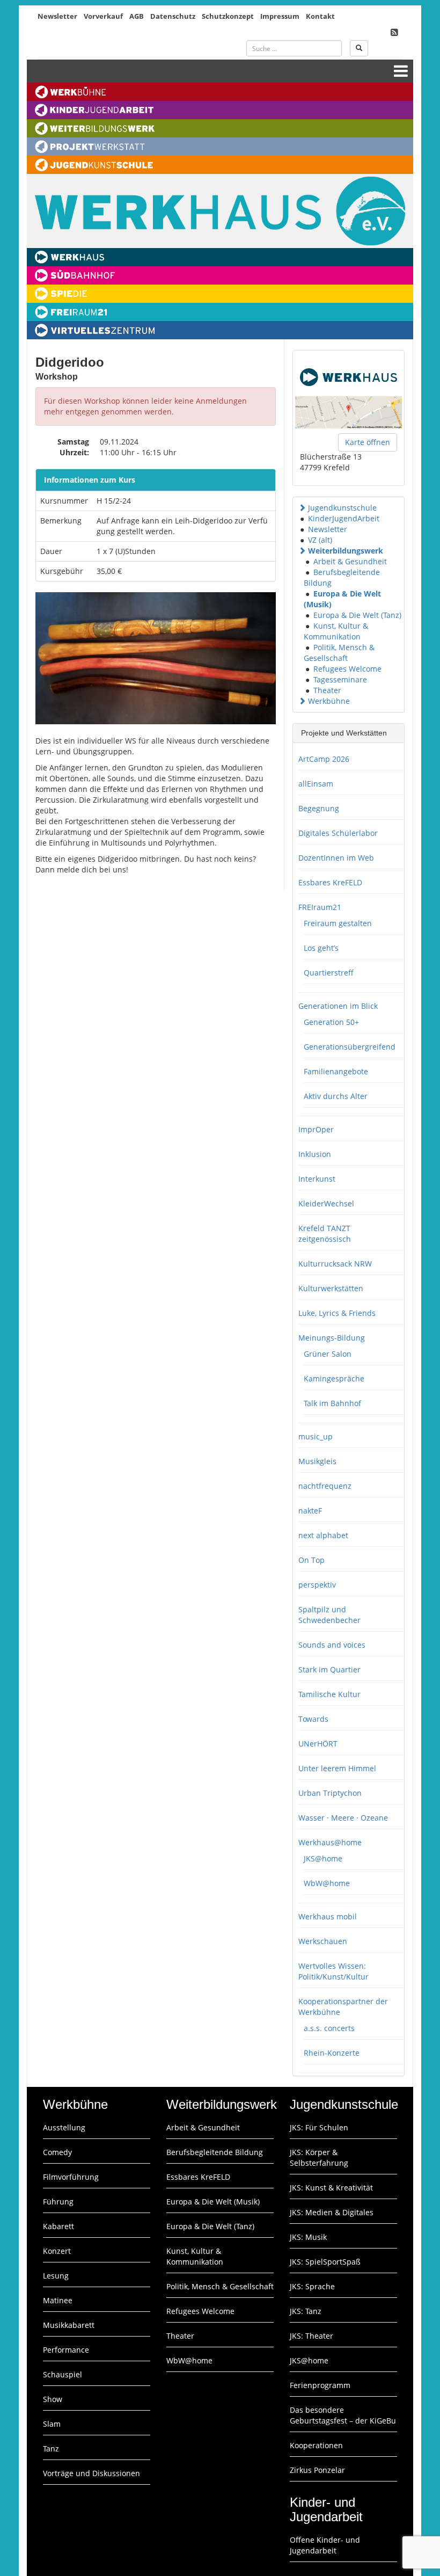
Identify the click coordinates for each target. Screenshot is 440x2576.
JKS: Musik (308, 2237)
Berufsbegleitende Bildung (215, 2152)
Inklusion (315, 1154)
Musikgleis (317, 1461)
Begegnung (319, 808)
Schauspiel (63, 2374)
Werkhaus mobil (328, 1916)
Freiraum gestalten (338, 923)
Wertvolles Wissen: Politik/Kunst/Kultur (333, 1971)
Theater (327, 690)
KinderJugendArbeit (344, 518)
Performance (66, 2350)
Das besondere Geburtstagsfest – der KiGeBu (343, 2415)
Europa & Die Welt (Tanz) (357, 615)
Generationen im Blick (338, 1006)
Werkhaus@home (330, 1842)
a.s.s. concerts (329, 2028)
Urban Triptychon (330, 1793)
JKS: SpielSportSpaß (325, 2262)
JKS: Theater (311, 2336)
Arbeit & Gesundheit (350, 561)
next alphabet (323, 1535)
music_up (316, 1436)
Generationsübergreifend (350, 1047)
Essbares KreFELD (330, 882)
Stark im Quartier (329, 1669)
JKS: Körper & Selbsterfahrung (319, 2157)
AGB (137, 16)
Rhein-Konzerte (332, 2053)
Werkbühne (329, 701)
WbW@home (327, 1883)
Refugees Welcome (347, 669)
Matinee (58, 2300)
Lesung (56, 2276)
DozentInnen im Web (336, 858)
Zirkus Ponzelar (317, 2470)
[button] (302, 508)
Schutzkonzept (228, 16)
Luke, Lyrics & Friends (337, 1313)
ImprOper (316, 1129)
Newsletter (57, 16)
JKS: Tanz (306, 2311)
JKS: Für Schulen (319, 2127)
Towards (313, 1719)
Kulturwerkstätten (331, 1288)
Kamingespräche (334, 1378)
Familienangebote (336, 1071)
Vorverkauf (103, 16)
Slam (52, 2424)
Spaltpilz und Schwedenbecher (329, 1615)
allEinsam (316, 784)
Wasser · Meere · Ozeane (343, 1818)
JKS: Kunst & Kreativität (331, 2188)
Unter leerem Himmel (337, 1768)
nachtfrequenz (325, 1486)
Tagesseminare (340, 679)
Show (53, 2399)
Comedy (57, 2152)
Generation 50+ (331, 1022)
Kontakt (320, 16)
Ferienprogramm (320, 2385)
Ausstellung (64, 2127)
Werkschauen (323, 1941)
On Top (311, 1560)
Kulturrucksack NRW (335, 1264)
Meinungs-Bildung (332, 1338)
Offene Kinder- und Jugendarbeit (325, 2545)
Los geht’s (321, 948)
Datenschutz (173, 16)
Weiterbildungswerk (346, 551)
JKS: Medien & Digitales (332, 2212)
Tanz (51, 2448)
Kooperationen (316, 2445)
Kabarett (58, 2226)
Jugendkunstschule (342, 508)
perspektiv (317, 1585)
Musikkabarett (69, 2325)
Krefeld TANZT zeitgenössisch (325, 1234)
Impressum (280, 16)
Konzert (57, 2251)
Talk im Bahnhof (332, 1403)
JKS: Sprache (312, 2286)
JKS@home (323, 1858)
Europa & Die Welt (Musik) (213, 2202)
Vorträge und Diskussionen (91, 2473)
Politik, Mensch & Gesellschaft (339, 653)
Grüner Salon (328, 1354)
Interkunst (317, 1179)
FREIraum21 (320, 907)
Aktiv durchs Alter (336, 1096)
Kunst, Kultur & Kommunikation (336, 631)
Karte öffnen (368, 442)
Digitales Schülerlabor (338, 833)
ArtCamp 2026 (324, 759)
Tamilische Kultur (329, 1694)
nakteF (310, 1511)
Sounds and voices (332, 1645)
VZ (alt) (320, 540)
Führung (58, 2202)
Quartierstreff (329, 973)
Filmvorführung (71, 2177)
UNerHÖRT (318, 1744)
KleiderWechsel (326, 1203)
